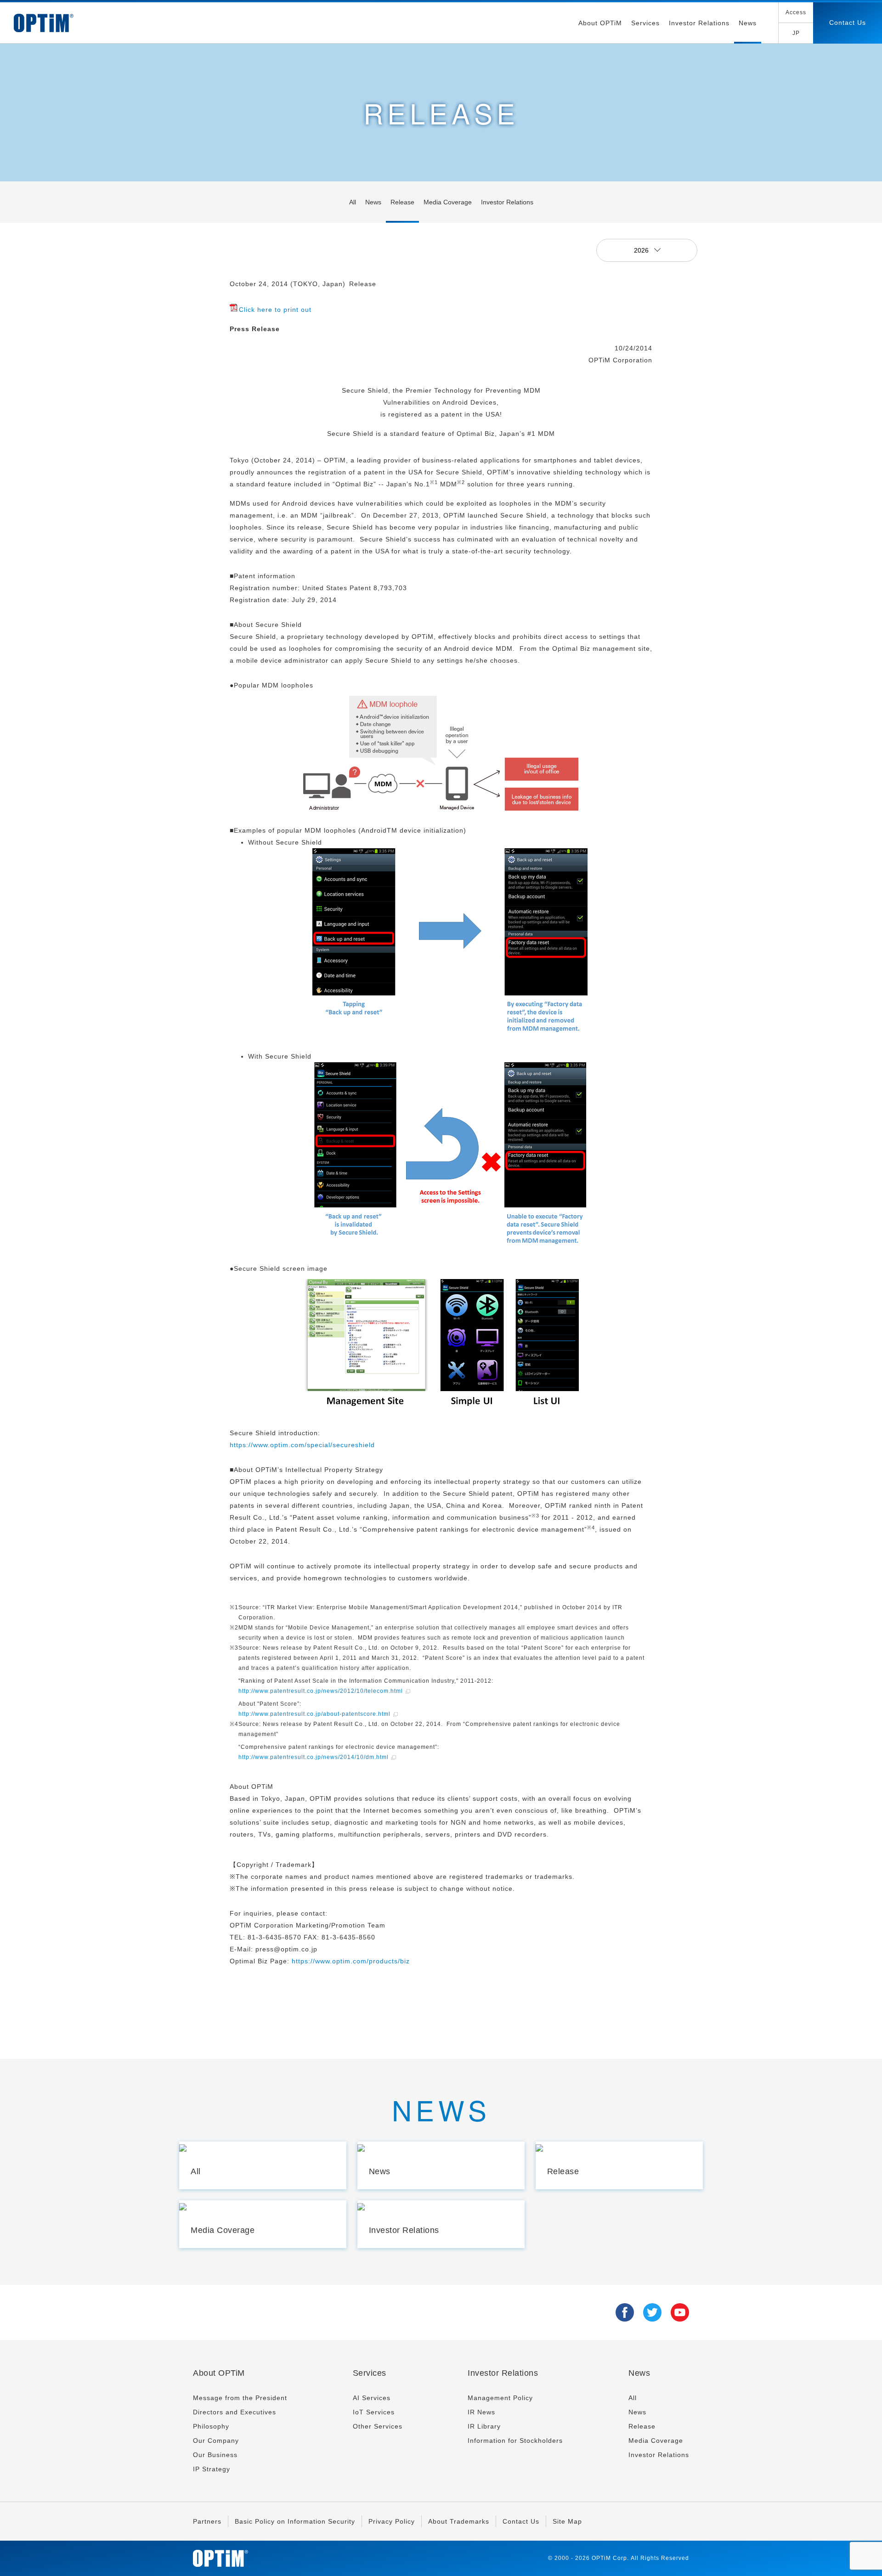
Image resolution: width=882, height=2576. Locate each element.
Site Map (567, 2521)
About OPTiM (600, 23)
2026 (642, 250)
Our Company (216, 2441)
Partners (207, 2521)
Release (402, 202)
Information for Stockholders (515, 2441)
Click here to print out (275, 310)
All (353, 202)
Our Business (215, 2455)
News (748, 23)
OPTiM (44, 23)
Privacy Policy (392, 2521)
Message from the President (240, 2398)
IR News (481, 2412)
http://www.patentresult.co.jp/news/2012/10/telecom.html (321, 1691)
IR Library (484, 2426)
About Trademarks (459, 2521)
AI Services (372, 2398)
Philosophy (211, 2426)
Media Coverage (448, 202)
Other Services (378, 2426)
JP (796, 33)
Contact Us (848, 23)
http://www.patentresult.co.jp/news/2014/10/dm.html (314, 1757)
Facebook (625, 2312)
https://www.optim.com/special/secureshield (302, 1445)
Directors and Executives (235, 2412)
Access (796, 12)
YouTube (680, 2312)
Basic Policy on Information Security (295, 2521)
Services (645, 23)
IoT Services (374, 2412)
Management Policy (500, 2398)
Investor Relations (699, 23)
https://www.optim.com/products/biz (351, 1961)
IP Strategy (212, 2469)
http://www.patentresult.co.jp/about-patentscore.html (314, 1714)
